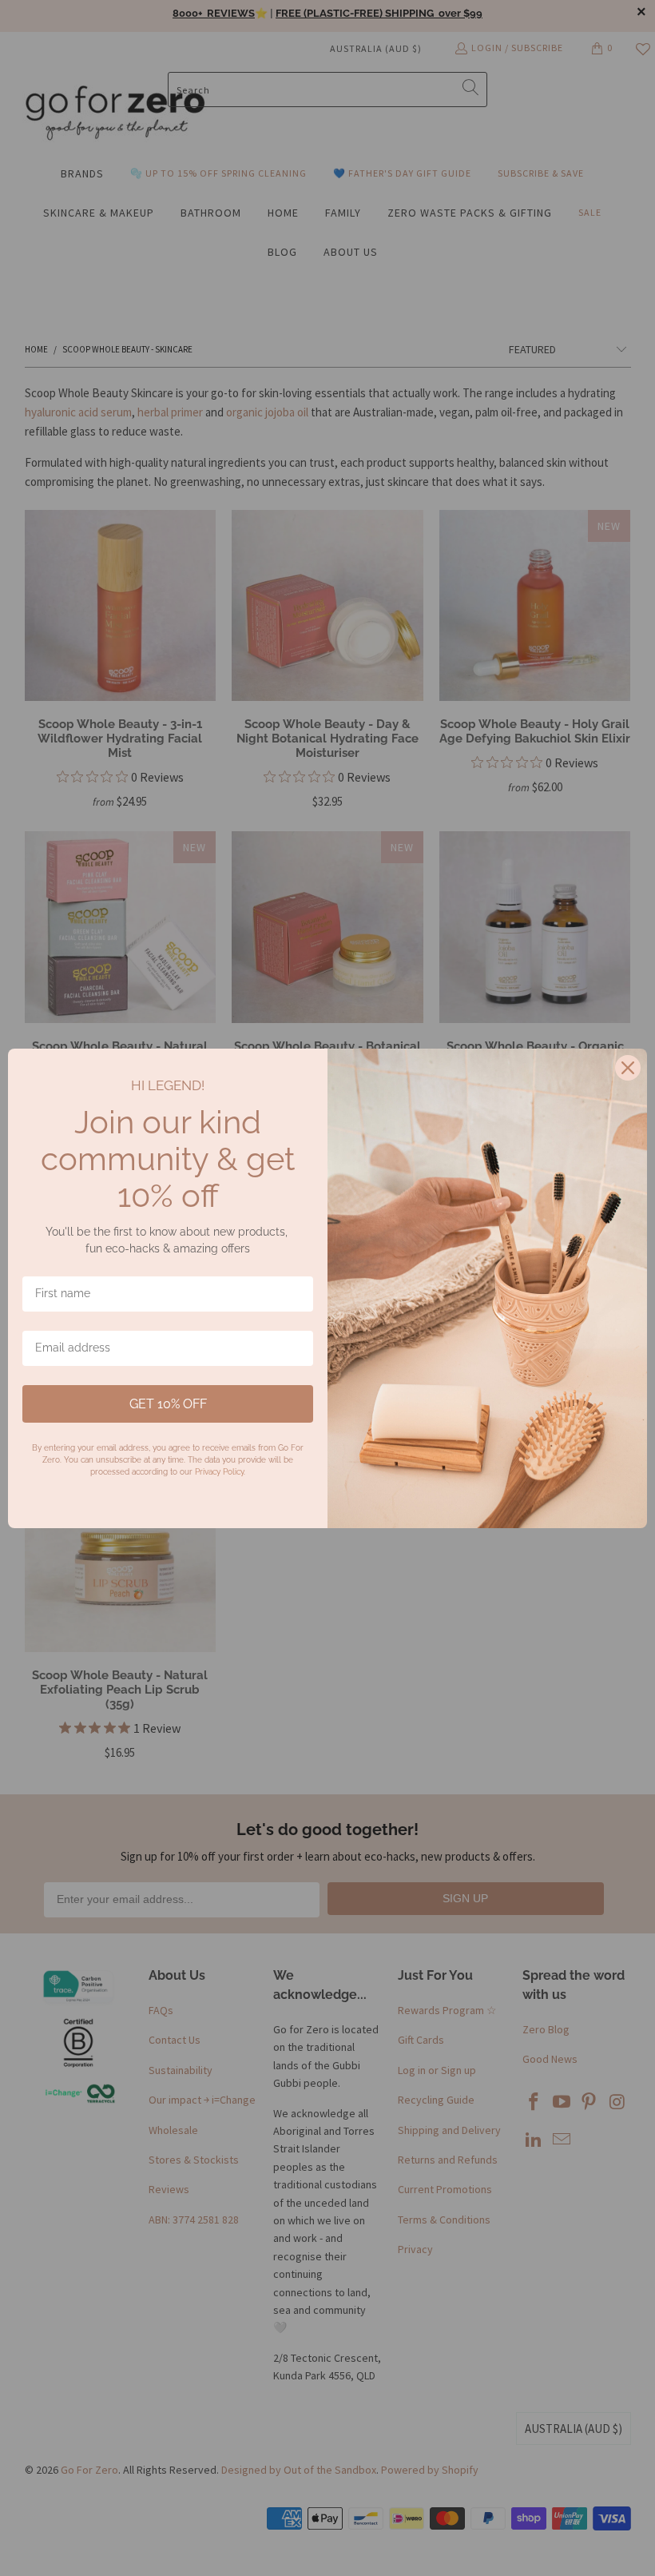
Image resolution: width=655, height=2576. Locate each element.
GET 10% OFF (168, 1404)
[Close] (628, 1068)
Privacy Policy (219, 1472)
